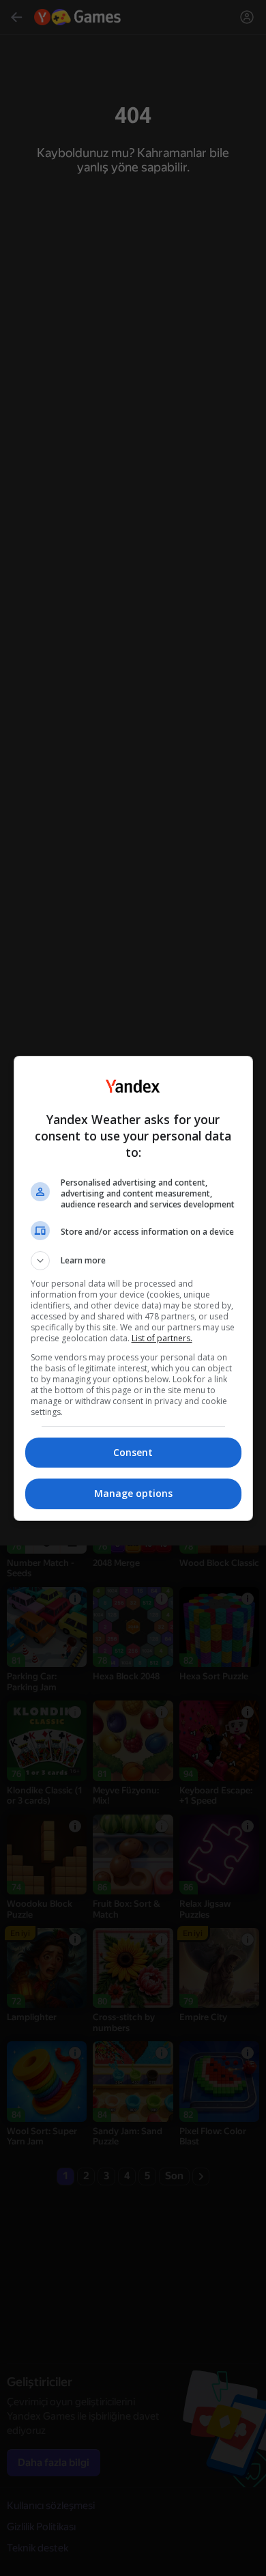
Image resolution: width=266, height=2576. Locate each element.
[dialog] (133, 1288)
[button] (133, 1261)
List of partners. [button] (162, 1338)
